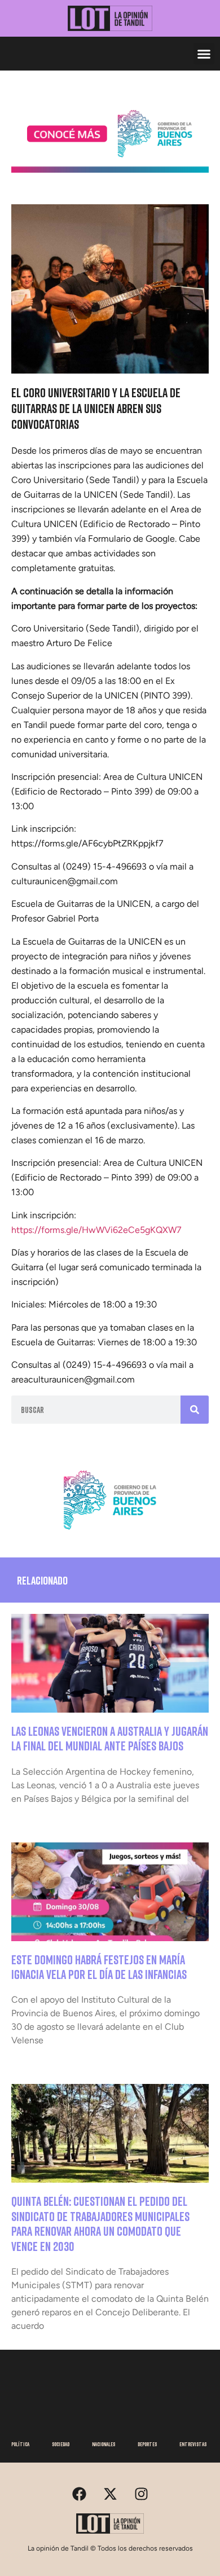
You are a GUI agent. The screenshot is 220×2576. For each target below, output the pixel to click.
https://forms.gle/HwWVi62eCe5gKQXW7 (96, 1230)
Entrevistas (193, 2444)
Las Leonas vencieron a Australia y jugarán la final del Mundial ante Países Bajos (110, 1738)
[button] (204, 54)
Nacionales (104, 2444)
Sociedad (61, 2444)
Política (20, 2444)
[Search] (195, 1410)
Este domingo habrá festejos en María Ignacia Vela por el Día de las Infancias (99, 1967)
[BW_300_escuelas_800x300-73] (110, 169)
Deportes (147, 2444)
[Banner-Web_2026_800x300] (110, 1534)
